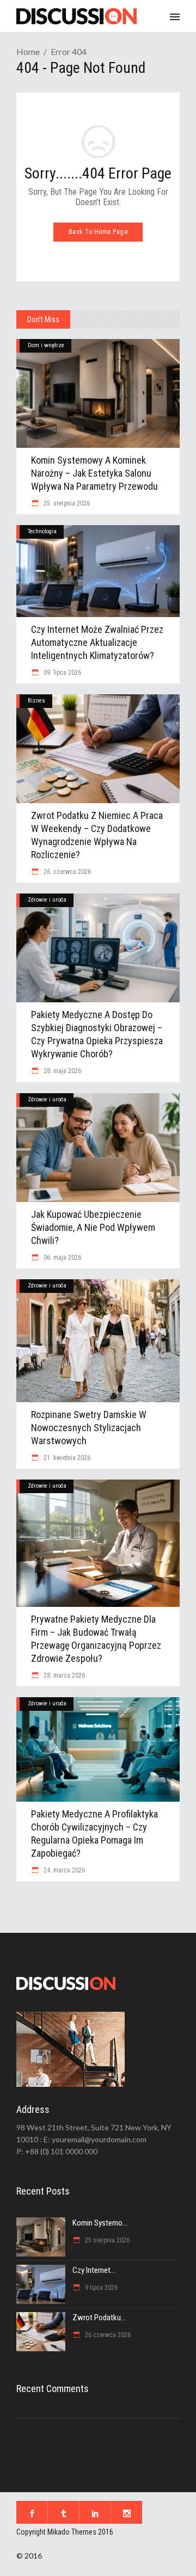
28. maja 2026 (62, 1071)
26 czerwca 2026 (107, 2335)
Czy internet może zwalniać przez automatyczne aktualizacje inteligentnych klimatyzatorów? (97, 642)
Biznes (36, 701)
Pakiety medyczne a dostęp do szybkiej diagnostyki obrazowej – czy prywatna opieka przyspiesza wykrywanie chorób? (97, 1034)
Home (28, 51)
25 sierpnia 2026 (106, 2240)
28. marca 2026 (63, 1675)
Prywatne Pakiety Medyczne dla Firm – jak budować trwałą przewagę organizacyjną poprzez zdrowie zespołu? (96, 1639)
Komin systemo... (100, 2223)
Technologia (42, 531)
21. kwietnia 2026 (66, 1458)
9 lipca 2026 (100, 2288)
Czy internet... (94, 2270)
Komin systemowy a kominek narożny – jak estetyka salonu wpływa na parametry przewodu (94, 473)
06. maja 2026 (62, 1258)
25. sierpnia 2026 (66, 503)
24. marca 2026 (63, 1870)
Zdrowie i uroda (47, 900)
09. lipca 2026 (62, 673)
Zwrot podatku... (99, 2318)
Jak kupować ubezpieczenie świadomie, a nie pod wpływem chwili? (93, 1227)
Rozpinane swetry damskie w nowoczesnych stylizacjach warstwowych (89, 1428)
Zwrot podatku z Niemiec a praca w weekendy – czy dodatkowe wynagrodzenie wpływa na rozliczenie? (97, 835)
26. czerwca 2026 (66, 872)
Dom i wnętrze (46, 345)
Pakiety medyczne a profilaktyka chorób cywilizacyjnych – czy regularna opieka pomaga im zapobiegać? (94, 1834)
